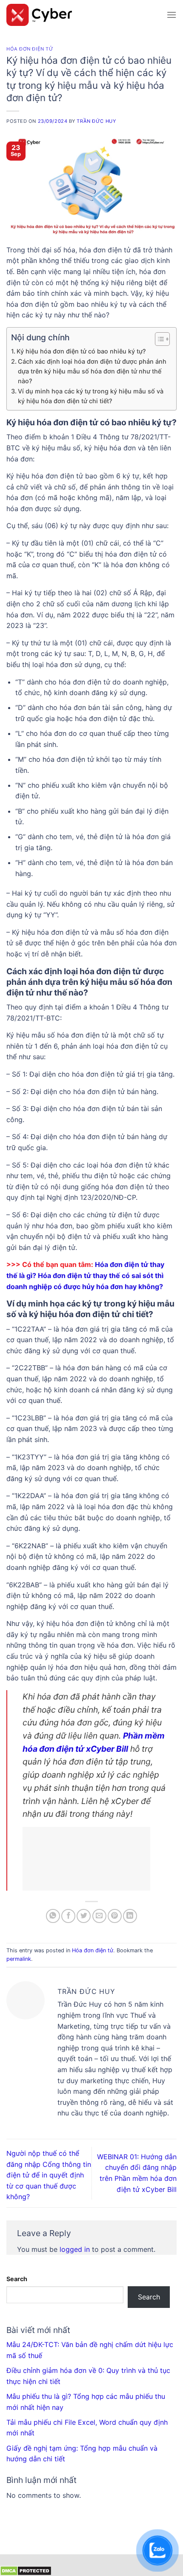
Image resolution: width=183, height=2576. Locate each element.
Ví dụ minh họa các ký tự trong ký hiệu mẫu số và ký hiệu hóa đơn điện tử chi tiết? (91, 396)
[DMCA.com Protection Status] (26, 2570)
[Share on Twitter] (84, 1916)
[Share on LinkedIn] (130, 1916)
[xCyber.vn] (83, 15)
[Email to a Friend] (99, 1916)
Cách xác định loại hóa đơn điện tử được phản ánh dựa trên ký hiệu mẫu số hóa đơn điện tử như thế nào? (92, 371)
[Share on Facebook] (68, 1916)
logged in (75, 2249)
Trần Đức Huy (96, 121)
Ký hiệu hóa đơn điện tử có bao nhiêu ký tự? (81, 351)
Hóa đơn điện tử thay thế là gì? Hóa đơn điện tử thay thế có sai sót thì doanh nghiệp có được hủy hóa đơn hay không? (85, 1275)
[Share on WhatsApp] (53, 1916)
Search (17, 2279)
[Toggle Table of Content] (158, 339)
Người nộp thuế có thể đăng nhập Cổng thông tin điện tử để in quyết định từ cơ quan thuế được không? (49, 2175)
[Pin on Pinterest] (115, 1916)
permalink (19, 1959)
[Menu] (172, 15)
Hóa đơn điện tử (30, 49)
